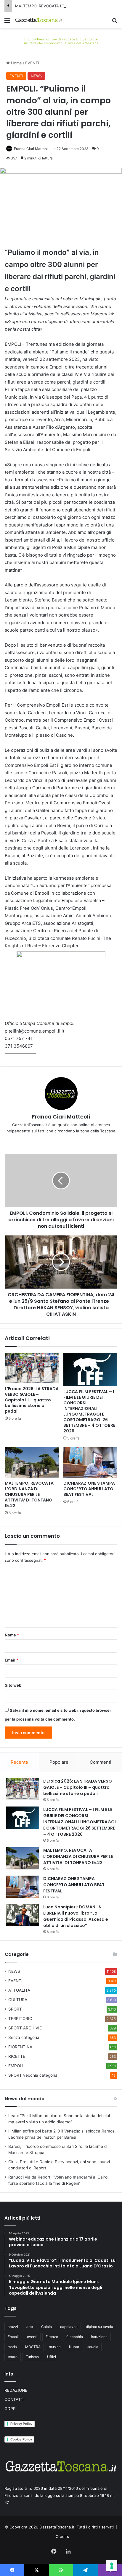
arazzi (13, 2327)
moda (12, 2347)
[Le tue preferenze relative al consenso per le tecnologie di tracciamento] (112, 2566)
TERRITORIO (20, 2019)
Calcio (46, 2327)
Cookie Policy (21, 2439)
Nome (12, 1635)
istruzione (99, 2337)
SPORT (15, 2009)
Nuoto (74, 2347)
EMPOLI (16, 2066)
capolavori (69, 2327)
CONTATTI (15, 2399)
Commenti (101, 1762)
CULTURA (18, 2000)
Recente (19, 1762)
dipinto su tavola (99, 2327)
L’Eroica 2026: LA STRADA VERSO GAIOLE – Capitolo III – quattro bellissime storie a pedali (32, 1400)
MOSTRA (33, 2347)
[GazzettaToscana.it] (38, 20)
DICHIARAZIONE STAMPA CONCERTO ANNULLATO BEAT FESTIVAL (89, 1489)
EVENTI (32, 63)
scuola (93, 2347)
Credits (62, 2536)
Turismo (32, 2357)
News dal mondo (25, 2099)
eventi (32, 2337)
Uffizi (52, 2357)
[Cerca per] (115, 22)
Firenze (52, 2337)
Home (16, 63)
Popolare (59, 1762)
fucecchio (75, 2337)
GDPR (10, 2409)
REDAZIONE (16, 2390)
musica (55, 2347)
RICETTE (17, 2056)
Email (12, 1660)
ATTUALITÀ (19, 1990)
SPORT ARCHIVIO (25, 2028)
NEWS (36, 76)
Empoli (13, 2337)
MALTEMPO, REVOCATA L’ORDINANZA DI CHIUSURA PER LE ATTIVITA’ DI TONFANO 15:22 (29, 1494)
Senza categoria (24, 2037)
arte (30, 2327)
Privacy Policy (21, 2424)
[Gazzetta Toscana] (61, 40)
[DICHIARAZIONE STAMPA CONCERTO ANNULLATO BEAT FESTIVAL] (90, 1462)
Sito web (13, 1685)
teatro (13, 2357)
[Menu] (7, 22)
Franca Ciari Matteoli (31, 149)
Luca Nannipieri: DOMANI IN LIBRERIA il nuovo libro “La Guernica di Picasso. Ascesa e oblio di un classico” (76, 1916)
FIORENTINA (20, 2047)
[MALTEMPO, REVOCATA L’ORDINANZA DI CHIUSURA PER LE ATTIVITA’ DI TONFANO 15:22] (32, 1462)
